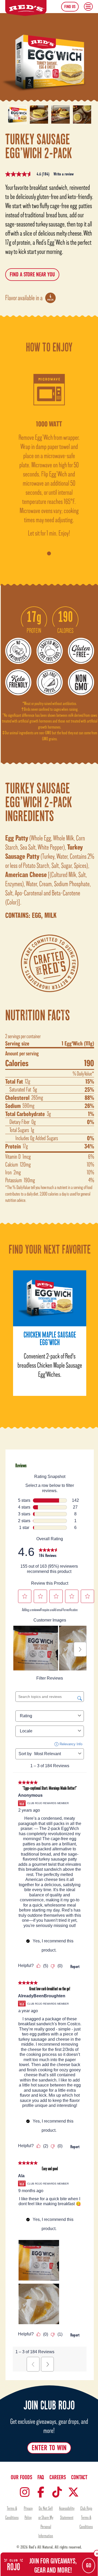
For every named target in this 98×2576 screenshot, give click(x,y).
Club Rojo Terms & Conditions (86, 2517)
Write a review (64, 174)
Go (89, 2566)
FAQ (41, 2477)
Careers (58, 2477)
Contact (79, 2477)
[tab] (49, 553)
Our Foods (21, 2477)
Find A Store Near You (32, 275)
